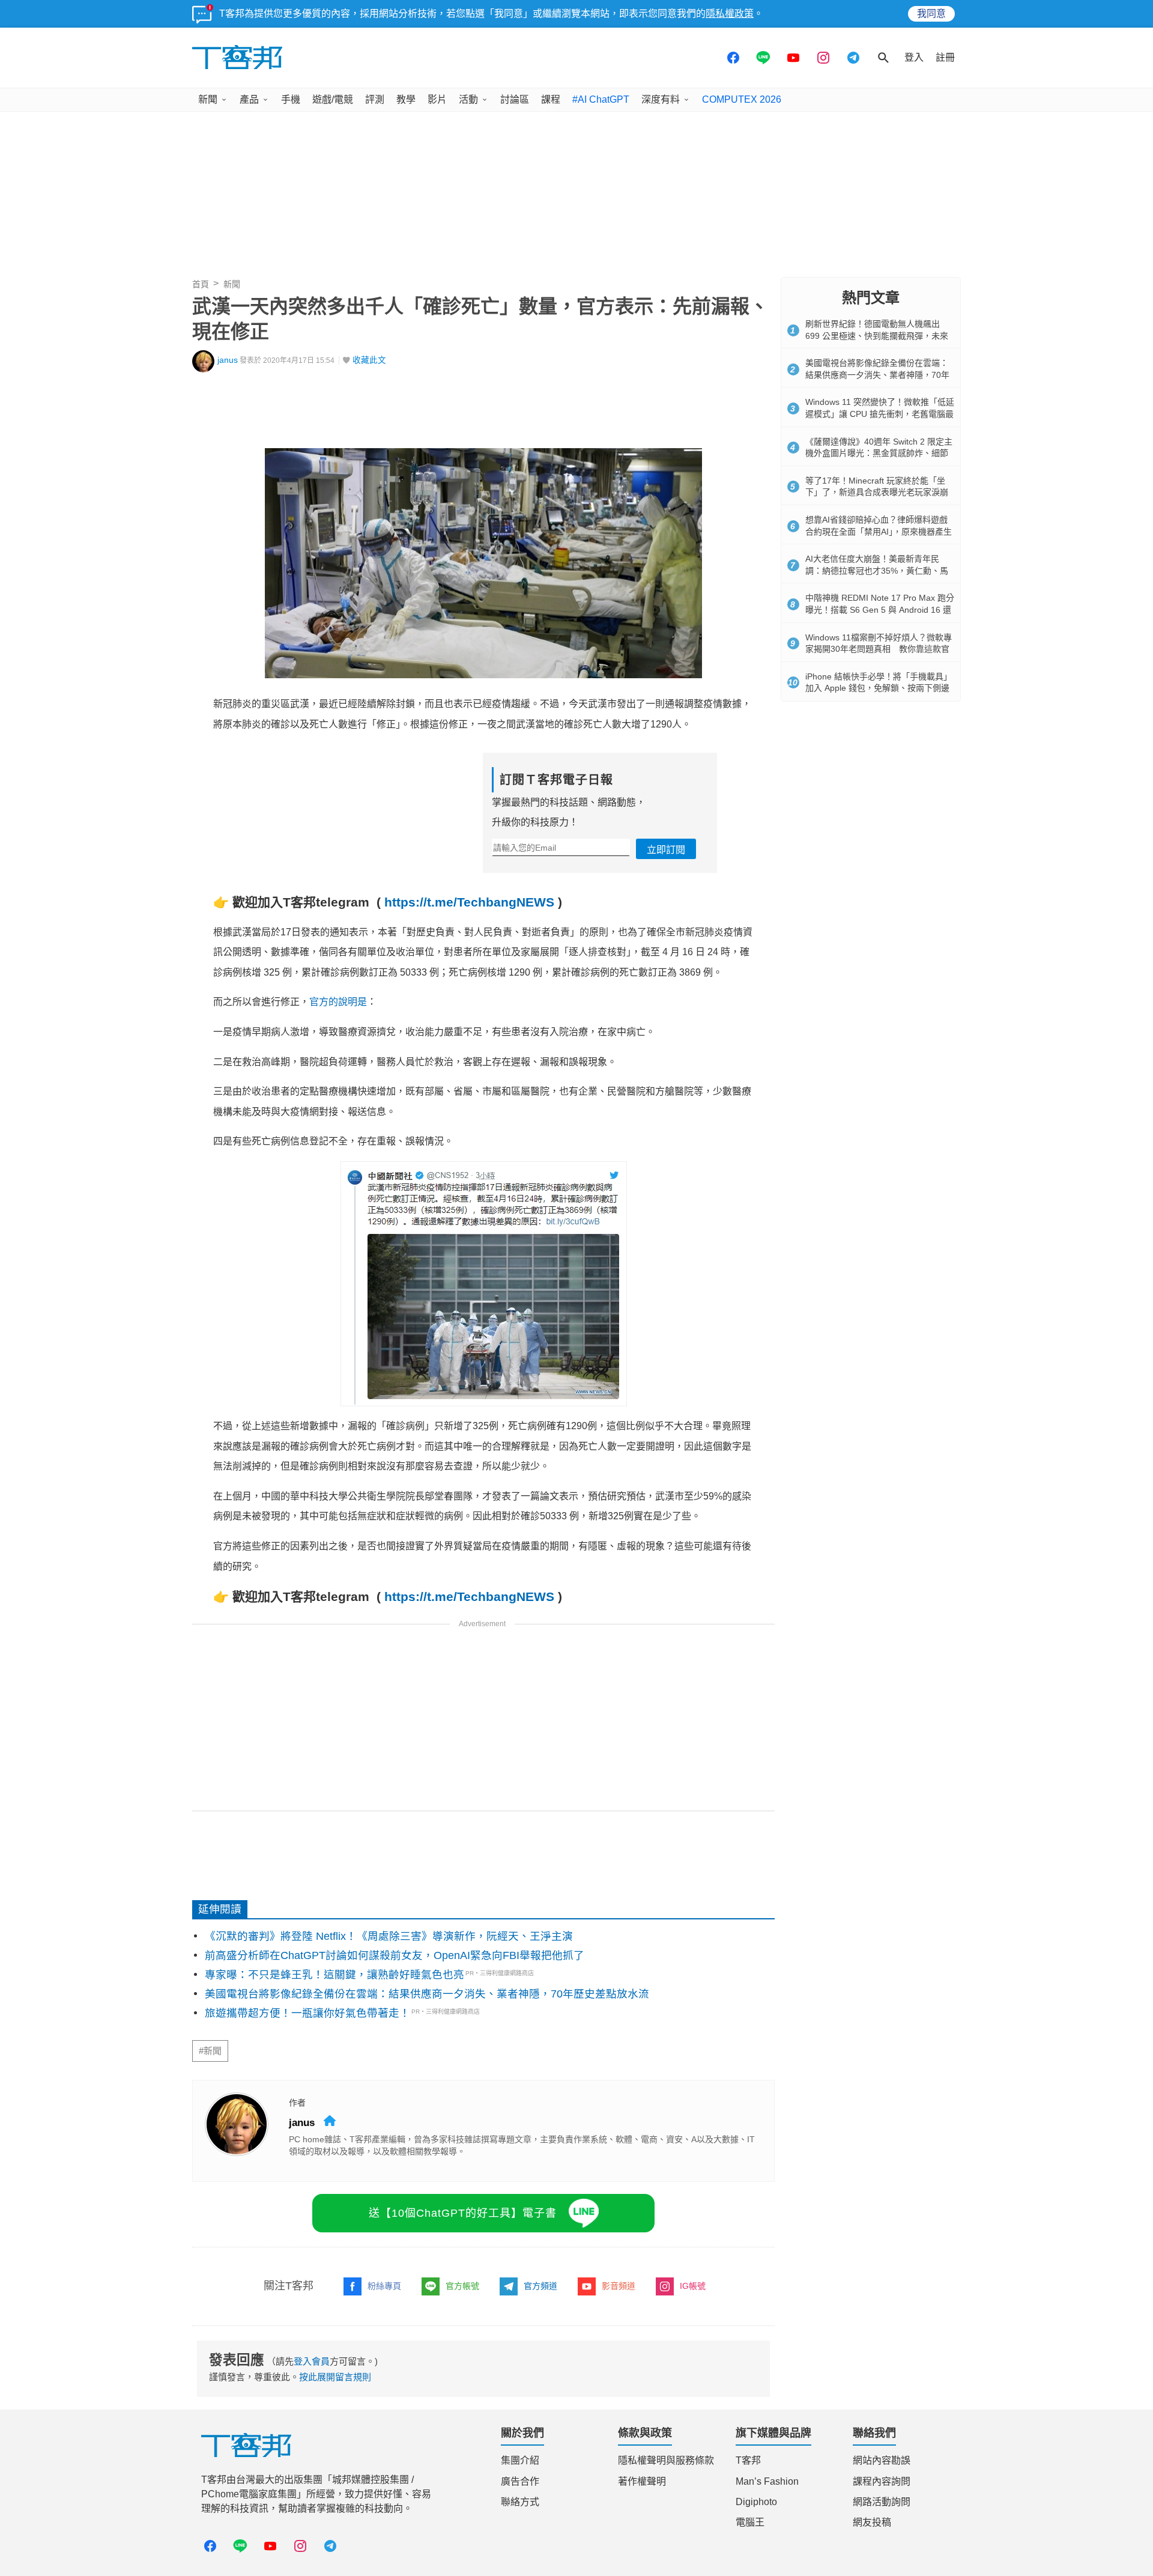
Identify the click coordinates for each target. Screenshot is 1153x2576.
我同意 (931, 14)
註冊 (945, 57)
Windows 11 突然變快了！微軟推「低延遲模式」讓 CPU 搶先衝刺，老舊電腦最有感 (880, 414)
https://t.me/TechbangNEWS (469, 902)
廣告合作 (520, 2481)
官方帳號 (462, 2286)
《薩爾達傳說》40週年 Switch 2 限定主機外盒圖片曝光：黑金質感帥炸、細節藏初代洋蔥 (879, 453)
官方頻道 (540, 2286)
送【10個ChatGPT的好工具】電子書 (463, 2213)
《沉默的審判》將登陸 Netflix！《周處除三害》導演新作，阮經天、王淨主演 (389, 1936)
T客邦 (748, 2460)
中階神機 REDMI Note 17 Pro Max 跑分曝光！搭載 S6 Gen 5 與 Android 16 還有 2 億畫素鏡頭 (880, 609)
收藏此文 (369, 360)
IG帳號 (693, 2286)
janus (228, 360)
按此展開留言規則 (335, 2377)
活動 (468, 99)
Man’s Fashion (767, 2481)
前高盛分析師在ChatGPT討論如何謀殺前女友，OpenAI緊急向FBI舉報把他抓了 (395, 1955)
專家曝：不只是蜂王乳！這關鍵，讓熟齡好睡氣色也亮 (334, 1975)
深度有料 (661, 99)
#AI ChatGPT (601, 99)
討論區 (515, 99)
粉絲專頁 (384, 2286)
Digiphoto (756, 2502)
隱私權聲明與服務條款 (666, 2460)
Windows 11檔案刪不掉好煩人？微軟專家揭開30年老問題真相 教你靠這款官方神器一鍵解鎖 (879, 649)
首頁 (201, 284)
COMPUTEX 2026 (742, 99)
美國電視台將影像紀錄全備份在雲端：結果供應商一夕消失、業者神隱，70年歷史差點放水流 (427, 1994)
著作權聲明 (642, 2481)
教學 (406, 99)
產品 (249, 99)
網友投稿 (872, 2522)
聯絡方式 (520, 2502)
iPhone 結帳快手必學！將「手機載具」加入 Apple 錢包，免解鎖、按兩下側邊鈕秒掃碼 (879, 688)
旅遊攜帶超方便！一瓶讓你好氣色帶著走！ (307, 2013)
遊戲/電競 (333, 99)
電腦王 (750, 2522)
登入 (914, 57)
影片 (437, 99)
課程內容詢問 (882, 2481)
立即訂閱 (666, 850)
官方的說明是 (338, 1002)
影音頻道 (619, 2286)
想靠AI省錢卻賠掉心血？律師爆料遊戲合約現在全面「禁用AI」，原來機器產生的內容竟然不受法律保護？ (879, 531)
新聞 (208, 99)
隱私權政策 (730, 14)
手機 (291, 99)
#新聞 (210, 2051)
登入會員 (312, 2361)
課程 (551, 99)
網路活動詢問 (882, 2502)
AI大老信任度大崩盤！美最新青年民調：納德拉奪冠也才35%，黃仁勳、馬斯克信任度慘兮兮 (877, 570)
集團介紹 (520, 2460)
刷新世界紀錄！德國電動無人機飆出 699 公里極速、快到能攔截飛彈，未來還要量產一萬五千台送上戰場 (877, 336)
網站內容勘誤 (882, 2460)
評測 (375, 99)
